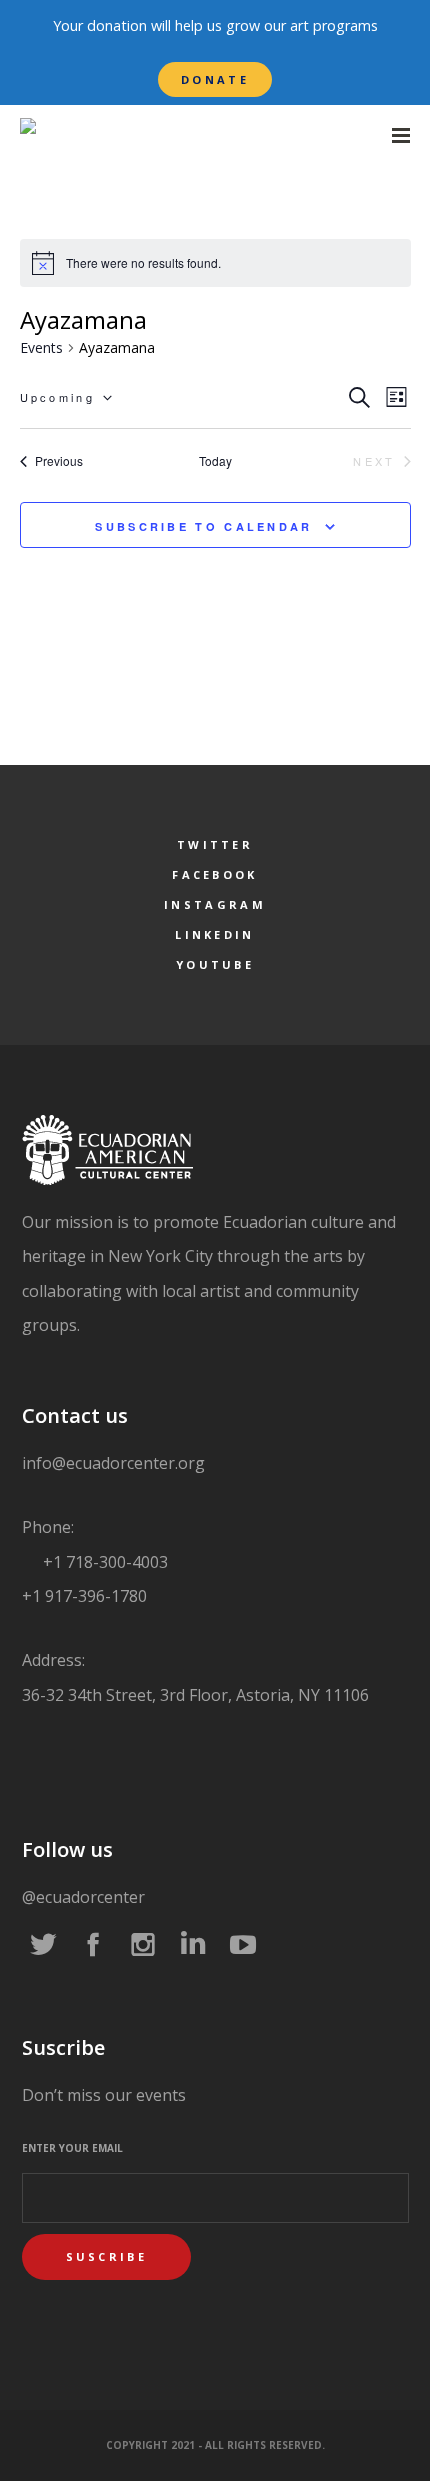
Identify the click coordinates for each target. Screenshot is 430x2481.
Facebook (214, 874)
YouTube (215, 964)
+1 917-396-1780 (84, 1596)
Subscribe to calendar (203, 526)
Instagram (215, 904)
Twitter (215, 844)
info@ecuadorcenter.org (113, 1463)
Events (41, 347)
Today (215, 461)
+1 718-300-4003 (103, 1562)
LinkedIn (214, 934)
